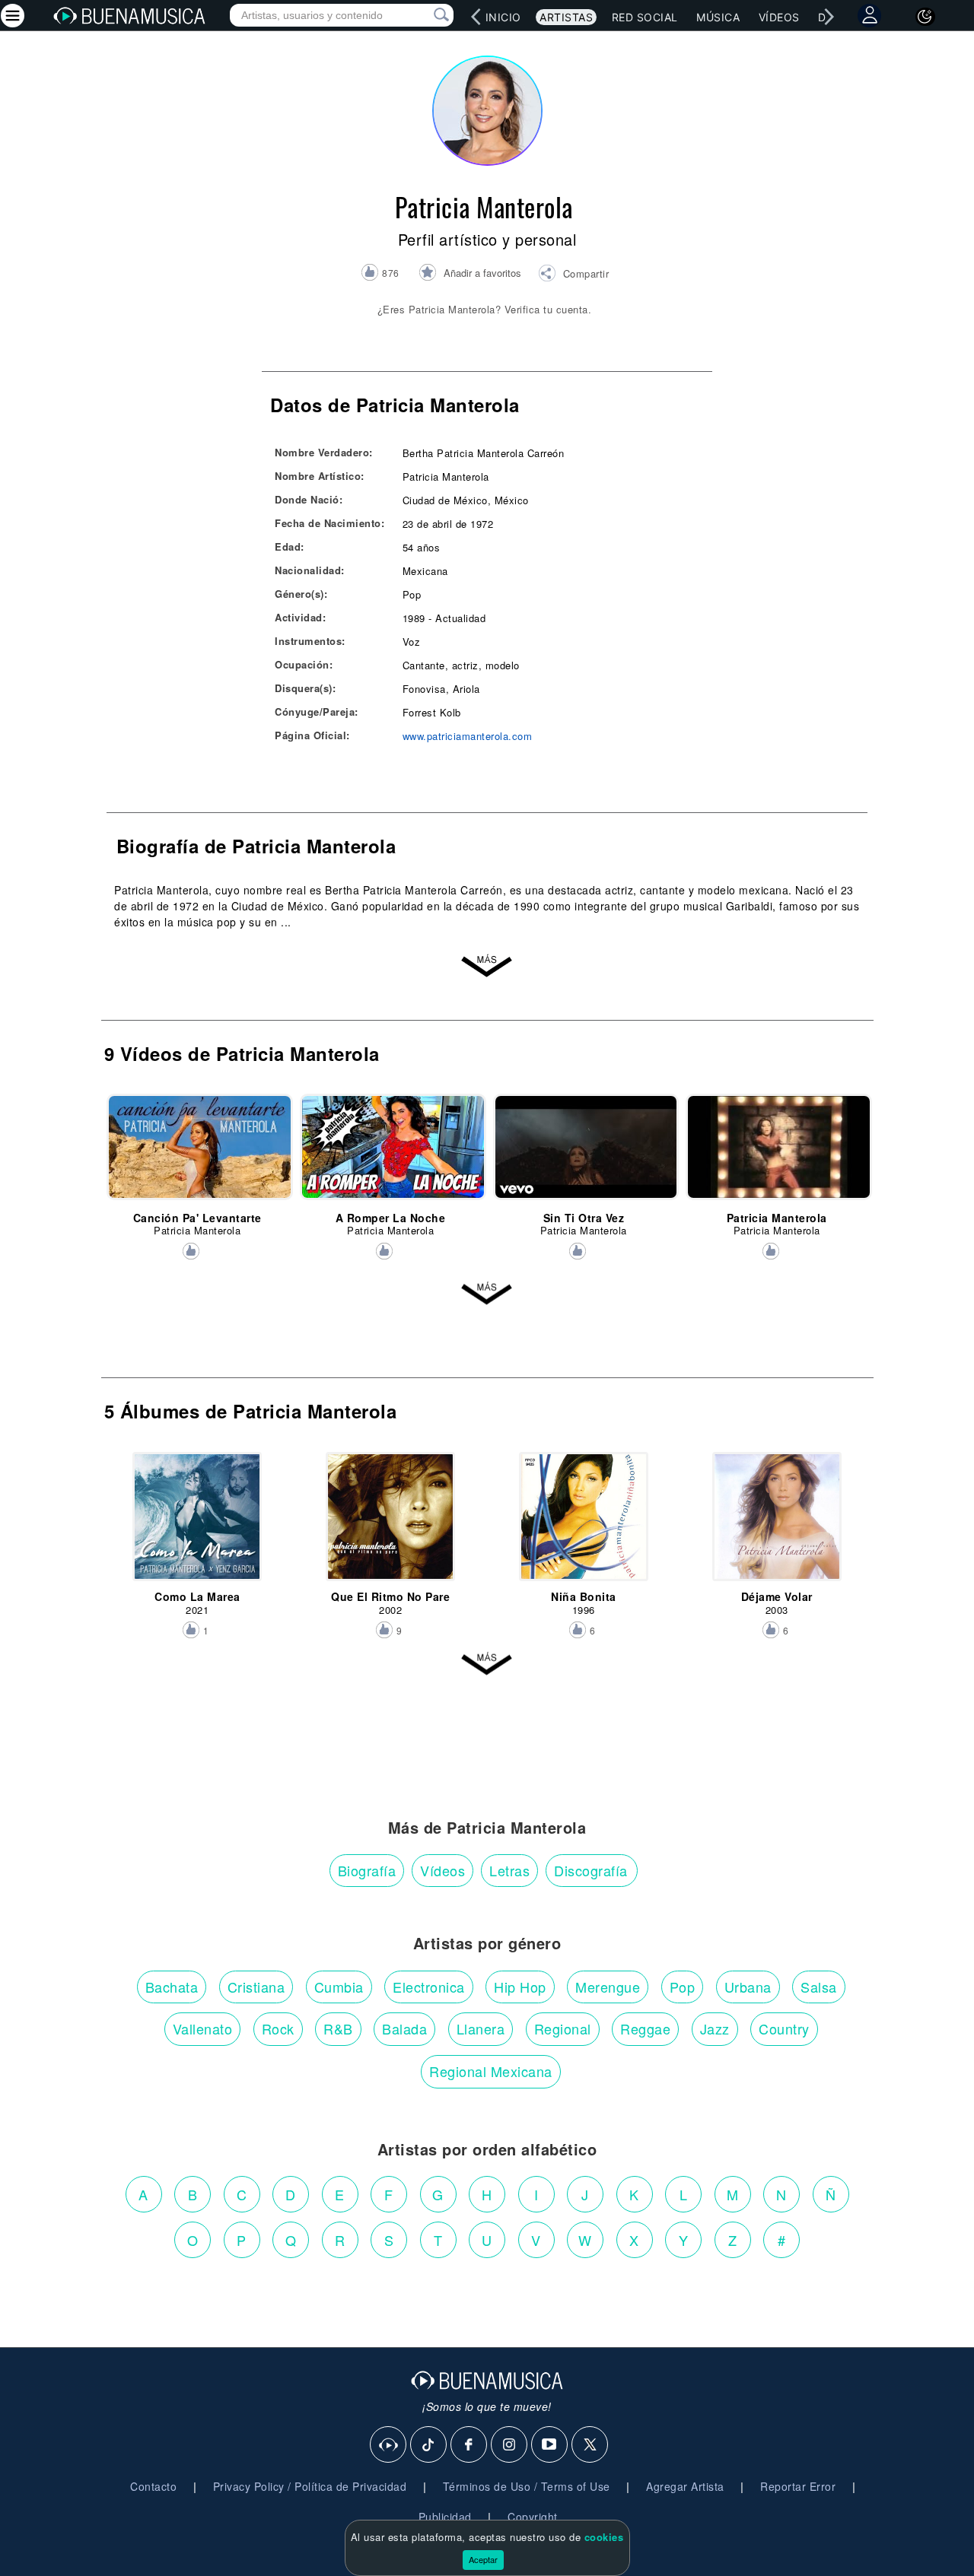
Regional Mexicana (491, 2071)
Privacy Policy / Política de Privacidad (310, 2486)
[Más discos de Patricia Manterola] (487, 1665)
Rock (278, 2028)
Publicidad (445, 2517)
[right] (829, 17)
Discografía (591, 1870)
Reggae (645, 2028)
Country (784, 2028)
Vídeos (779, 17)
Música (718, 17)
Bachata (172, 1987)
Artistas (566, 17)
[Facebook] (469, 2445)
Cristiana (256, 1987)
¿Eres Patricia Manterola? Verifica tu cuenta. (485, 309)
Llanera (481, 2028)
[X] (590, 2445)
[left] (476, 17)
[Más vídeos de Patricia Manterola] (487, 1294)
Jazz (715, 2028)
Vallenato (203, 2028)
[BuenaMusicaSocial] (389, 2445)
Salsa (819, 1987)
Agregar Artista (685, 2486)
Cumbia (339, 1987)
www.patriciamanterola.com (468, 736)
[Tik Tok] (429, 2445)
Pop (683, 1987)
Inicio (503, 17)
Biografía (367, 1870)
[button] (573, 275)
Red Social (645, 17)
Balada (404, 2028)
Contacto (153, 2486)
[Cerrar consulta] (424, 15)
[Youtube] (550, 2445)
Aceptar (483, 2559)
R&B (338, 2028)
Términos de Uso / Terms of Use (527, 2486)
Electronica (429, 1987)
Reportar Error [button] (798, 2486)
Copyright (533, 2517)
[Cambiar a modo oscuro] (925, 17)
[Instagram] (510, 2445)
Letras (509, 1870)
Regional (563, 2028)
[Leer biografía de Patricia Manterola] (487, 967)
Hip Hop (520, 1987)
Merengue (608, 1987)
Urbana (748, 1987)
